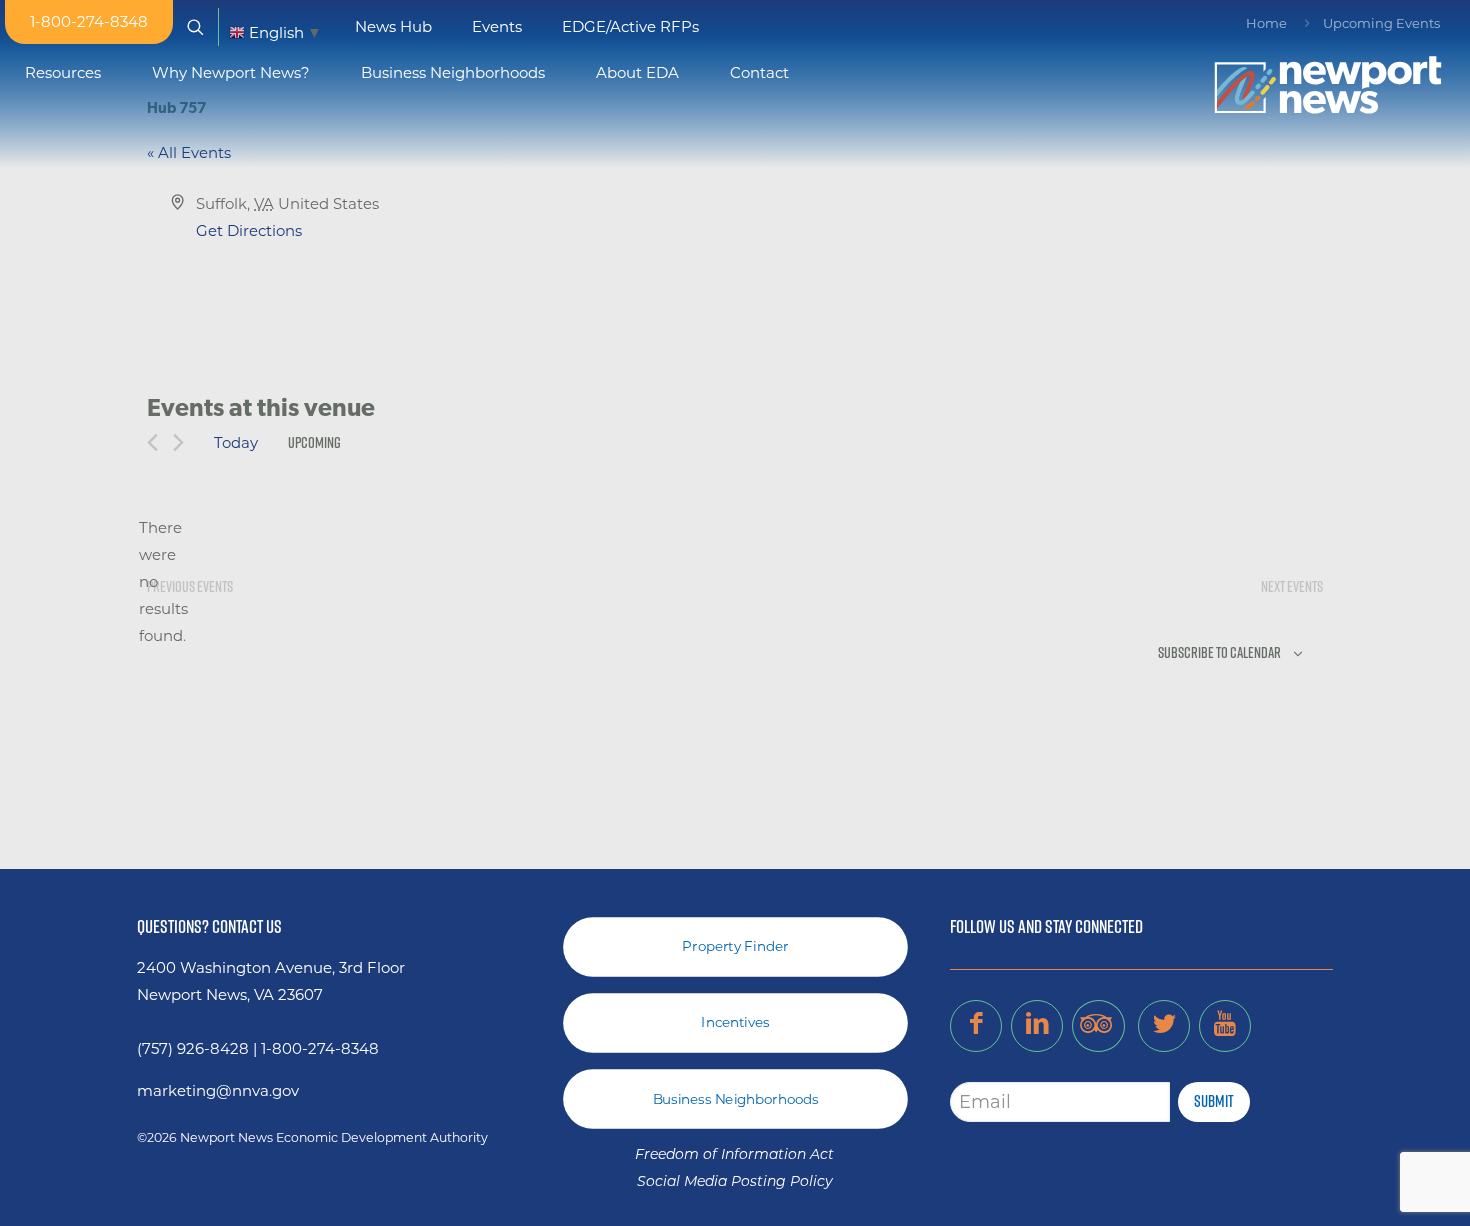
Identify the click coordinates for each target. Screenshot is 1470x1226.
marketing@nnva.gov (218, 1090)
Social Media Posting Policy (735, 1182)
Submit (1214, 1101)
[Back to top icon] (1374, 1185)
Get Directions (249, 230)
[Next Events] (178, 442)
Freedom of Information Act (734, 1155)
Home (1266, 23)
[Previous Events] (152, 442)
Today (236, 442)
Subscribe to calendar (1219, 653)
